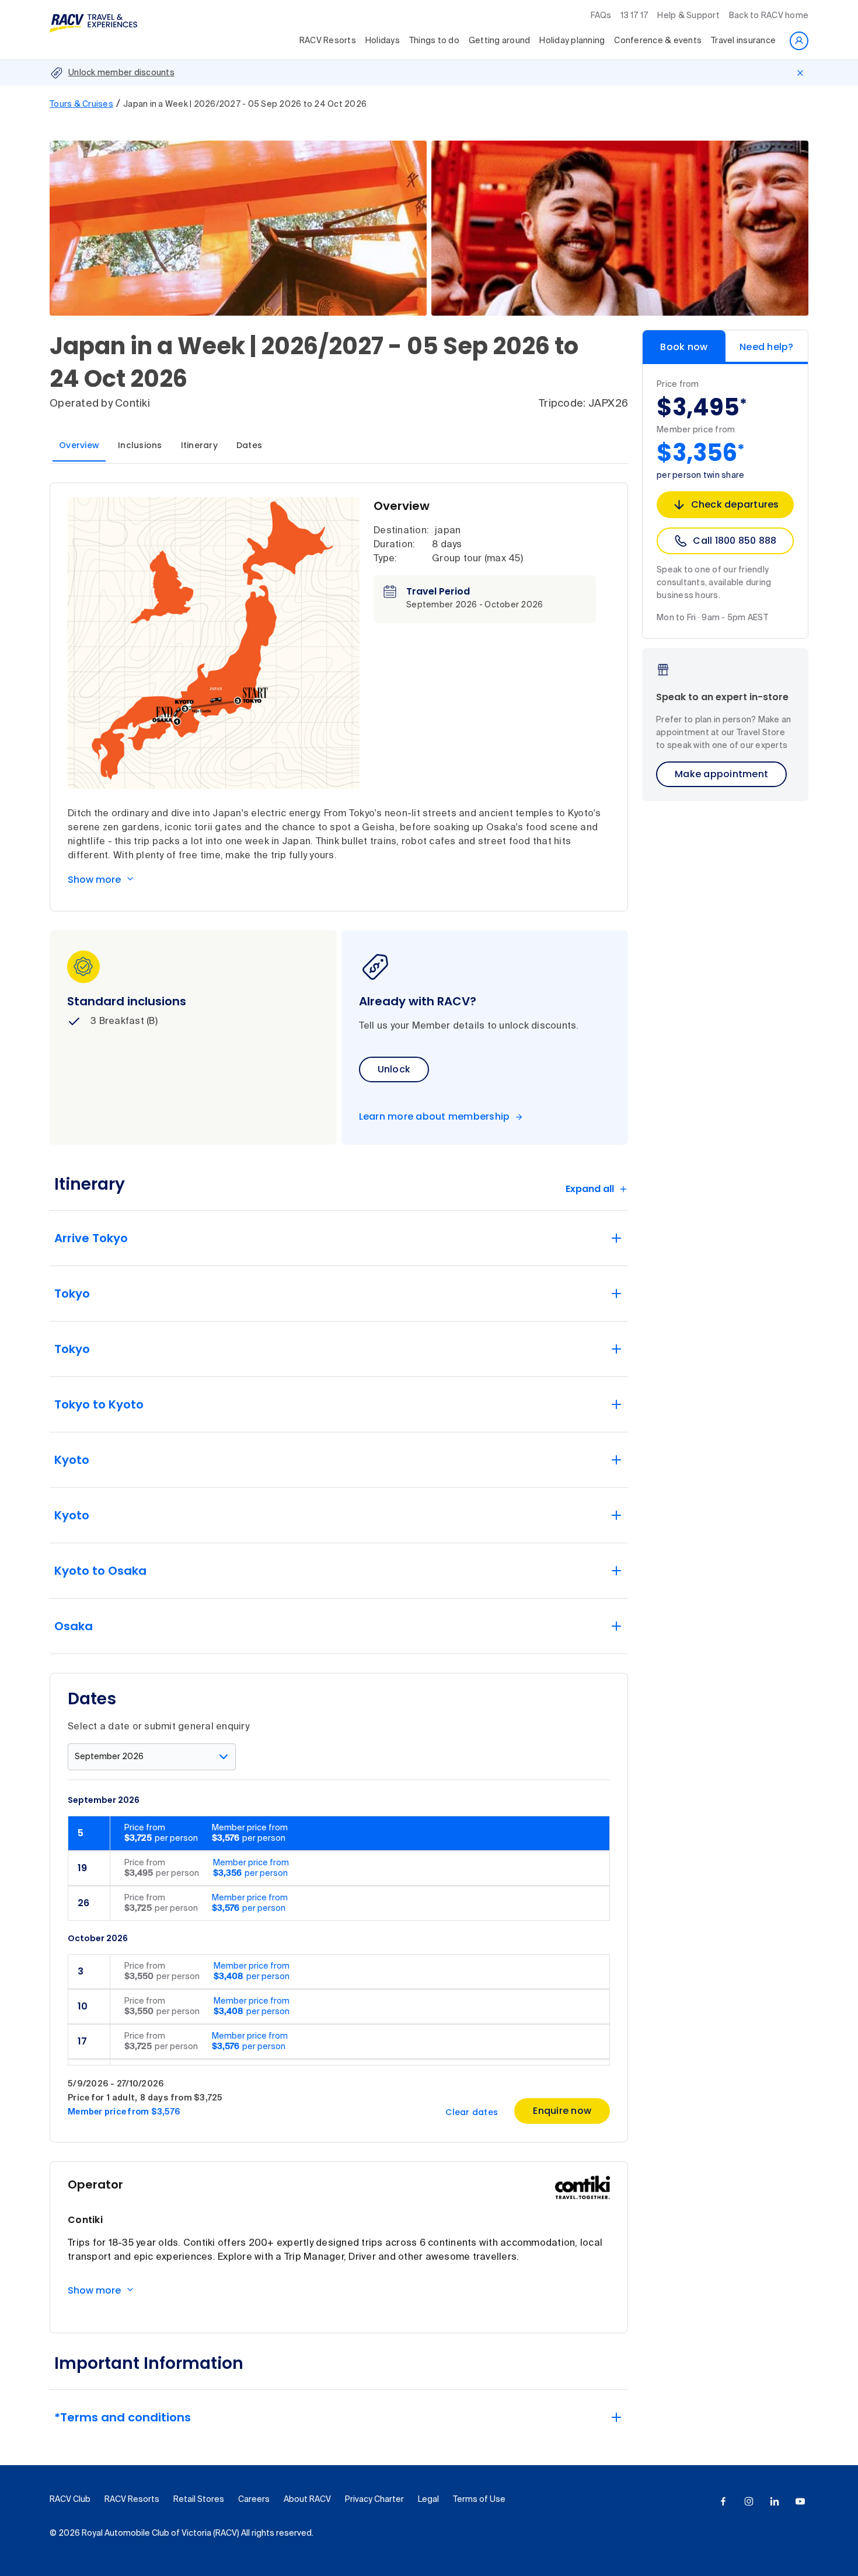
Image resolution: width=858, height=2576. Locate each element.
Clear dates (472, 2112)
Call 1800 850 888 (735, 541)
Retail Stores (199, 2500)
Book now (684, 347)
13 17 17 (634, 16)
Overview (79, 445)
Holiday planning (572, 41)
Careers (254, 2500)
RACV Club (70, 2500)
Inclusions (140, 445)
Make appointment (721, 774)
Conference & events (658, 41)
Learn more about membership (435, 1117)
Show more (94, 880)
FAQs (601, 16)
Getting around (500, 41)
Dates (249, 445)
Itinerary (199, 445)
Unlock (394, 1069)
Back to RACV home (769, 16)
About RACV (307, 2500)
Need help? (767, 347)
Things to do (434, 41)
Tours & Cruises (81, 104)
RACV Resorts (328, 41)
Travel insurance (743, 41)
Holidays (383, 41)
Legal (428, 2500)
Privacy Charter (374, 2500)
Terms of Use (479, 2500)
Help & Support (688, 16)
